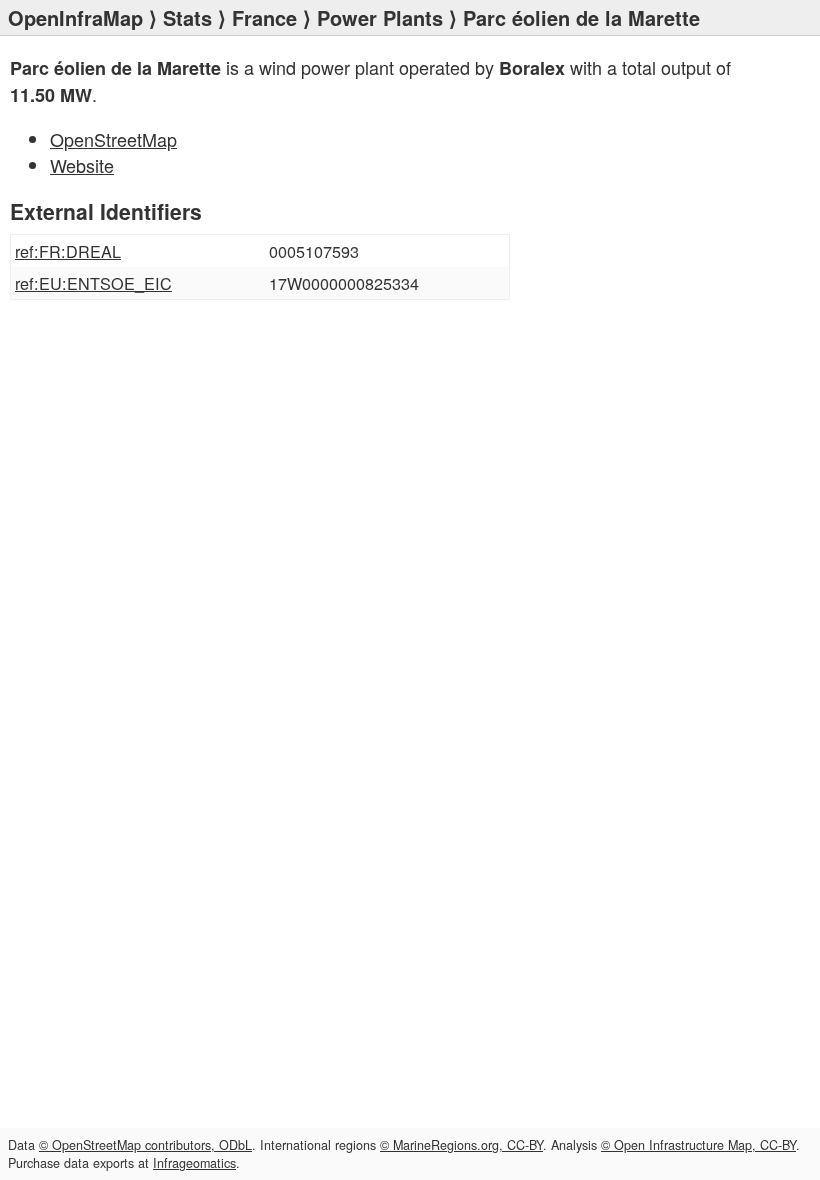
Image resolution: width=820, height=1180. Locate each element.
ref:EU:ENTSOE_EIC (93, 283)
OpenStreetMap (113, 139)
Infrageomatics (194, 1163)
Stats (187, 17)
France (264, 17)
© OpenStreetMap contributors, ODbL (145, 1145)
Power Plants (380, 17)
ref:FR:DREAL (68, 251)
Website (82, 165)
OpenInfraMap (75, 17)
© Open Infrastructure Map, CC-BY (698, 1145)
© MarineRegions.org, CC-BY (461, 1145)
